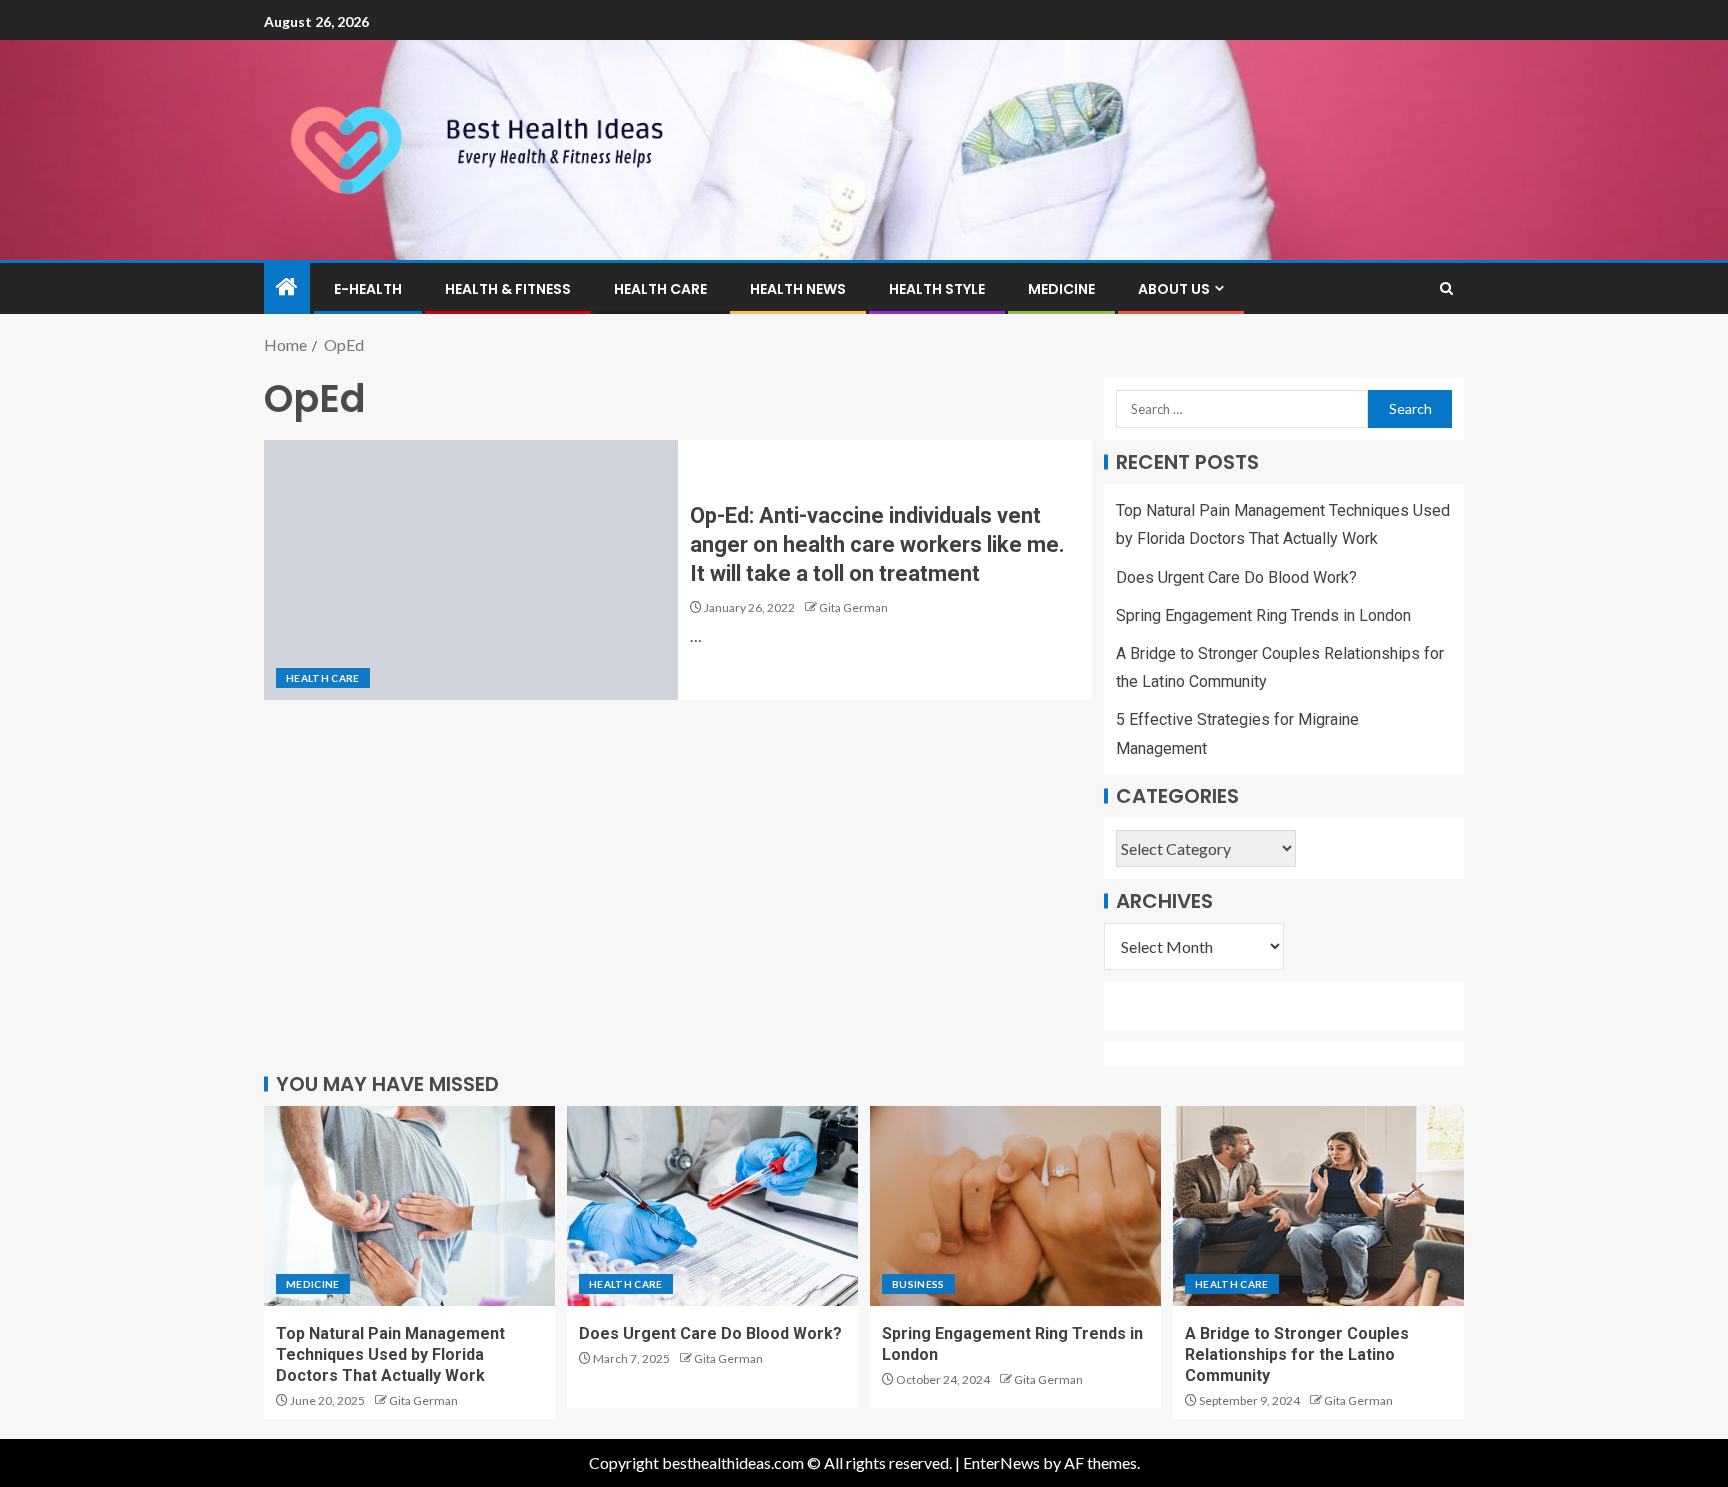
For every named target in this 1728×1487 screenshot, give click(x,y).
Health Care (660, 289)
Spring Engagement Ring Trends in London (1263, 615)
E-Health (368, 289)
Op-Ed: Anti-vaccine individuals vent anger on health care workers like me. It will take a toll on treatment (877, 545)
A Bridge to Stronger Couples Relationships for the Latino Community (1297, 1355)
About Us (1174, 289)
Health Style (937, 289)
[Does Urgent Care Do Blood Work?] (712, 1206)
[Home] (287, 287)
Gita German (853, 607)
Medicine (1061, 289)
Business (918, 1284)
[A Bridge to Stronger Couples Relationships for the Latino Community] (1318, 1206)
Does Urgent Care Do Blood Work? (1236, 577)
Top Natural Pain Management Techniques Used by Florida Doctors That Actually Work (390, 1355)
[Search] (1446, 288)
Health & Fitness (508, 289)
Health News (798, 289)
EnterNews (1001, 1462)
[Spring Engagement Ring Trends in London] (1015, 1206)
